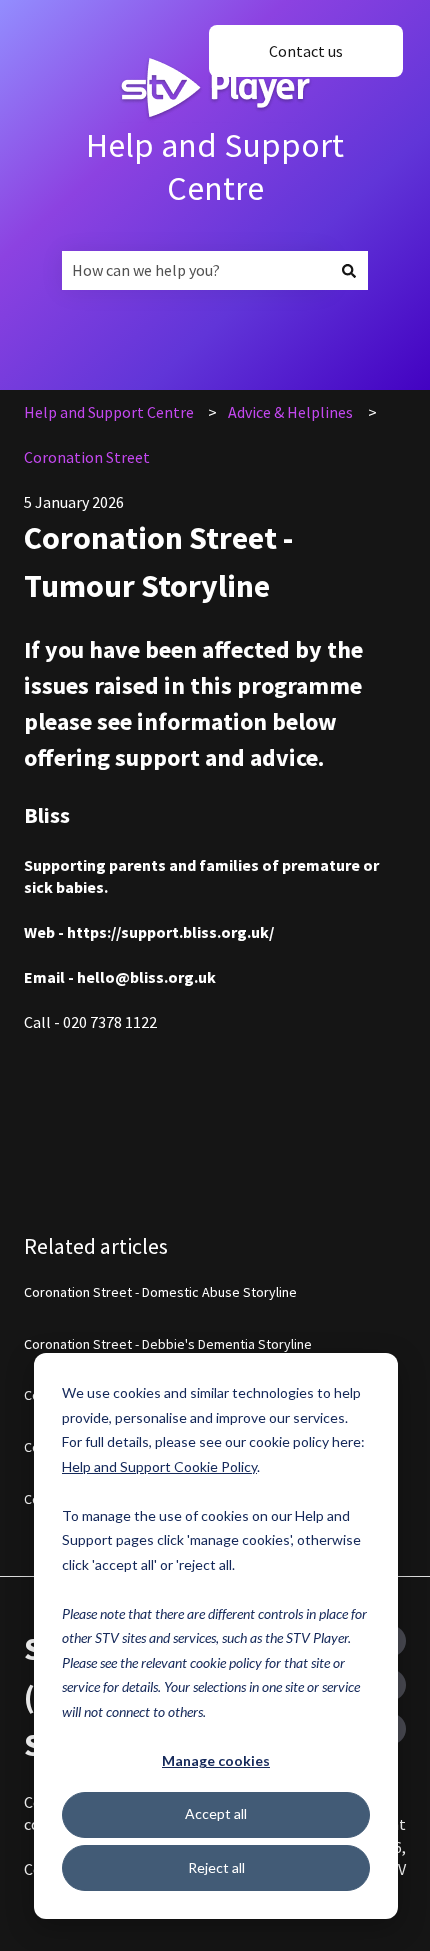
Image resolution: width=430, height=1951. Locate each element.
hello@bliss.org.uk (146, 977)
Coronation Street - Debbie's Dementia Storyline (168, 1344)
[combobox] (196, 270)
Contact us (306, 51)
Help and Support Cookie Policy (159, 1466)
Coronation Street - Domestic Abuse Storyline (160, 1292)
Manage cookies (216, 1760)
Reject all (216, 1867)
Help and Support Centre (215, 166)
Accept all (216, 1813)
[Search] (349, 270)
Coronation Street (87, 457)
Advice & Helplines (290, 412)
